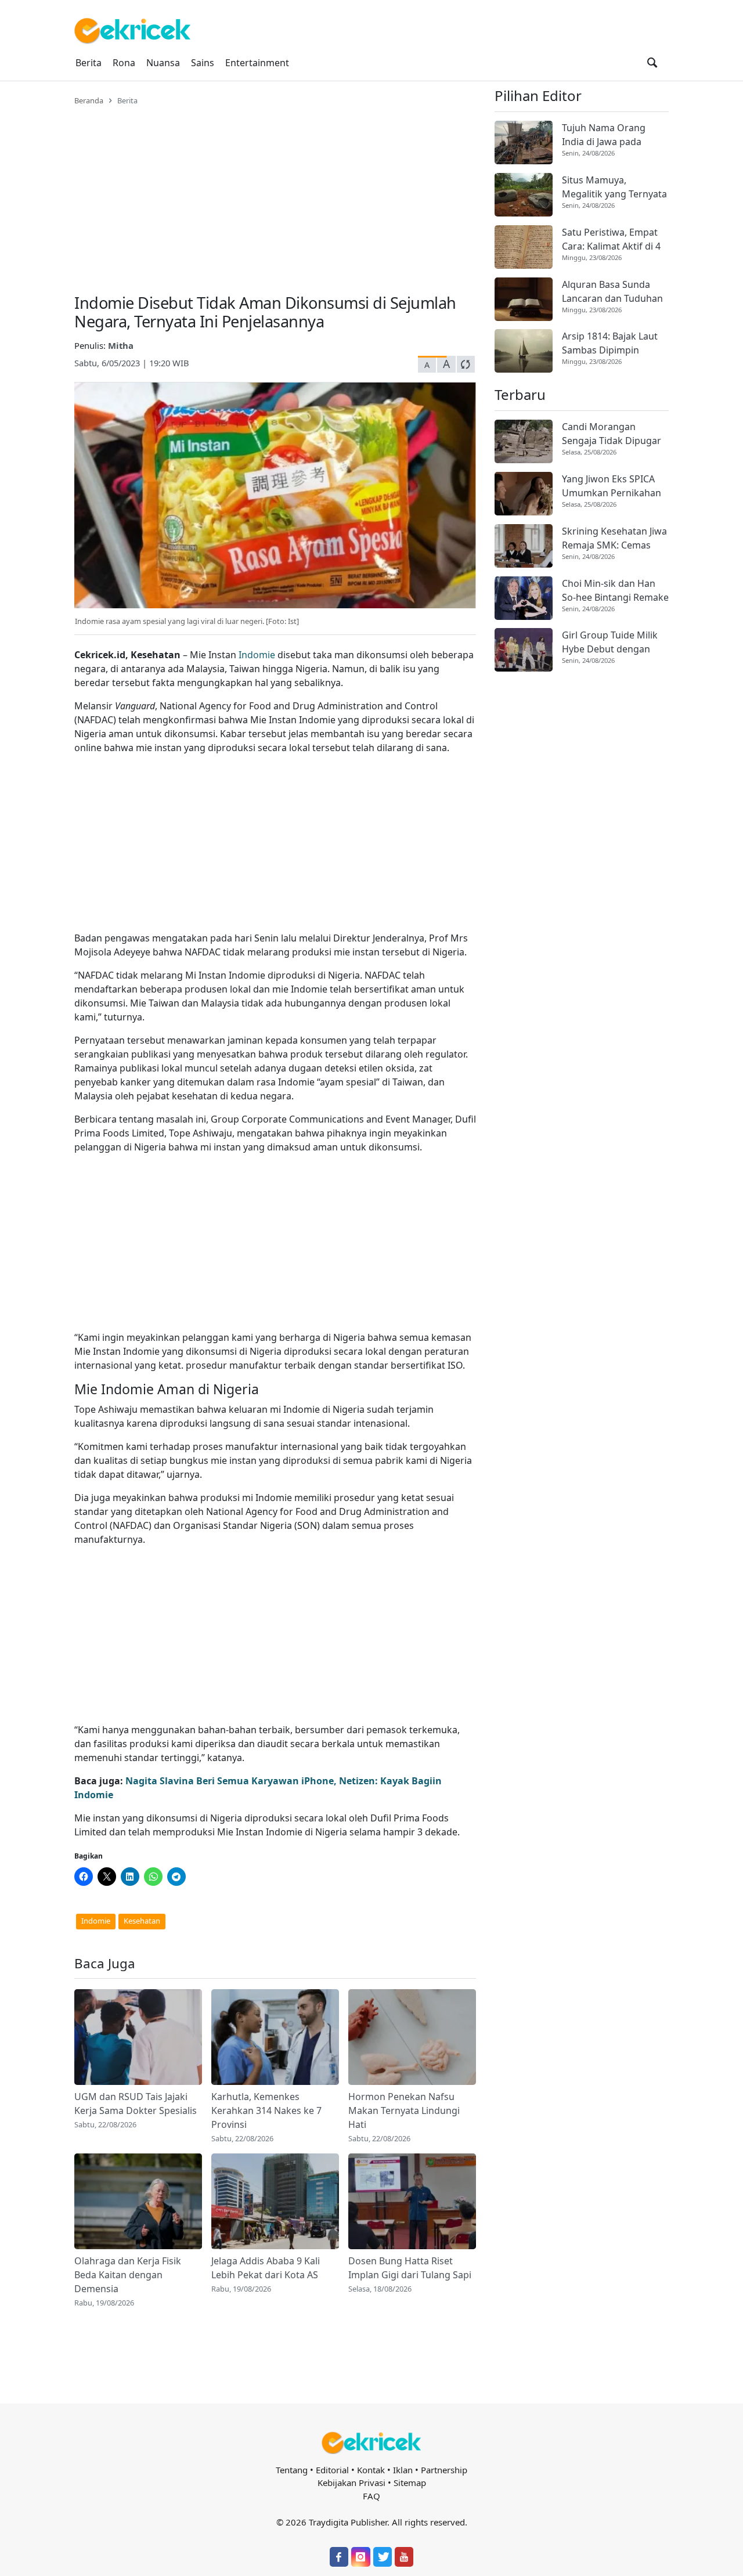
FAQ (371, 2496)
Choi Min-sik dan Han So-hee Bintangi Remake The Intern (615, 591)
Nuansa (163, 63)
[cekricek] (371, 2443)
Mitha (121, 345)
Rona (124, 63)
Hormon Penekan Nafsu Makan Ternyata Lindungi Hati (404, 2110)
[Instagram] (360, 2557)
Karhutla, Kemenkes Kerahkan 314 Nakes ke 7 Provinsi (266, 2110)
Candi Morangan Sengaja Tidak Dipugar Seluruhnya (612, 434)
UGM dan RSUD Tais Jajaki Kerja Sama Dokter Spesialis (136, 2104)
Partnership (444, 2470)
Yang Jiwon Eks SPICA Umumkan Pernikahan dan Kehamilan (612, 486)
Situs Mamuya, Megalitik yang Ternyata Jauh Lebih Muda (614, 187)
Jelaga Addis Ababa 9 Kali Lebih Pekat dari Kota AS (266, 2268)
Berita (89, 63)
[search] (652, 63)
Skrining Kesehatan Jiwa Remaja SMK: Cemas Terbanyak (614, 538)
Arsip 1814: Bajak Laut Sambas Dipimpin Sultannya (610, 343)
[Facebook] (339, 2557)
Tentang (292, 2470)
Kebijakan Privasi (351, 2483)
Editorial (332, 2470)
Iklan (403, 2470)
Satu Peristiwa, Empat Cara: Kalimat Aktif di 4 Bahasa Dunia (611, 239)
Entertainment (257, 63)
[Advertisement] (275, 193)
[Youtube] (404, 2557)
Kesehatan (142, 1921)
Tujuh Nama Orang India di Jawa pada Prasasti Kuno (604, 135)
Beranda (89, 100)
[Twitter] (383, 2557)
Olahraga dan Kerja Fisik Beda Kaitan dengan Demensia (128, 2275)
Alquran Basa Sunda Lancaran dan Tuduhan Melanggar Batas (612, 292)
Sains (203, 63)
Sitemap (410, 2483)
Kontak (371, 2470)
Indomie (257, 655)
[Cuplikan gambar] (138, 2037)
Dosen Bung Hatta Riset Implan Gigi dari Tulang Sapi (410, 2268)
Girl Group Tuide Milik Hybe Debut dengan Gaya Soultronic (610, 642)
